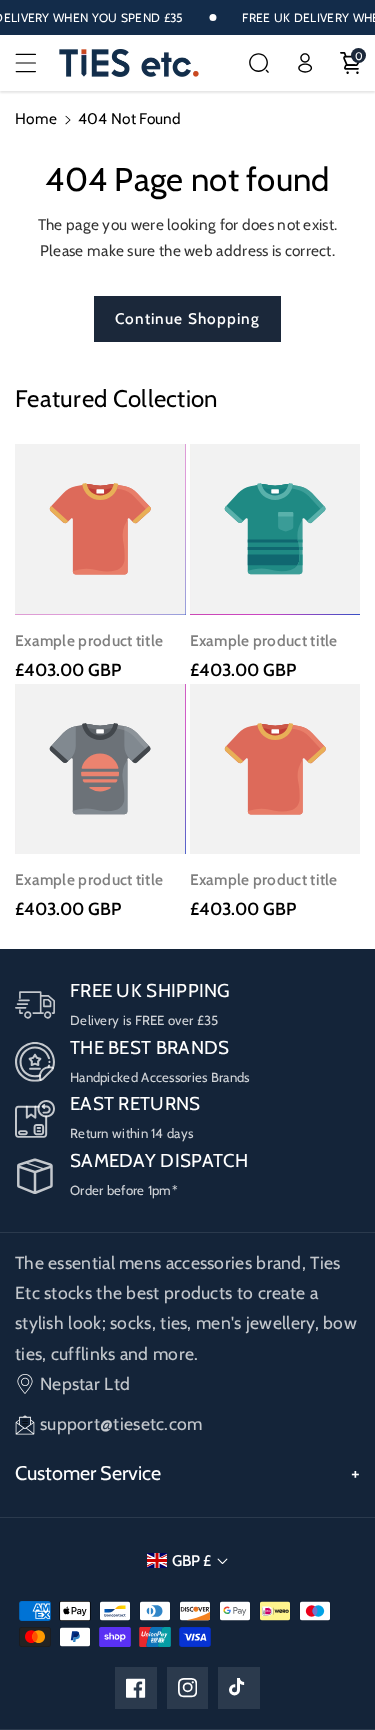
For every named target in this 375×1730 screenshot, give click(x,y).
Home (36, 118)
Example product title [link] (89, 640)
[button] (37, 63)
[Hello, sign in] (305, 63)
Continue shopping (188, 318)
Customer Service (88, 1473)
